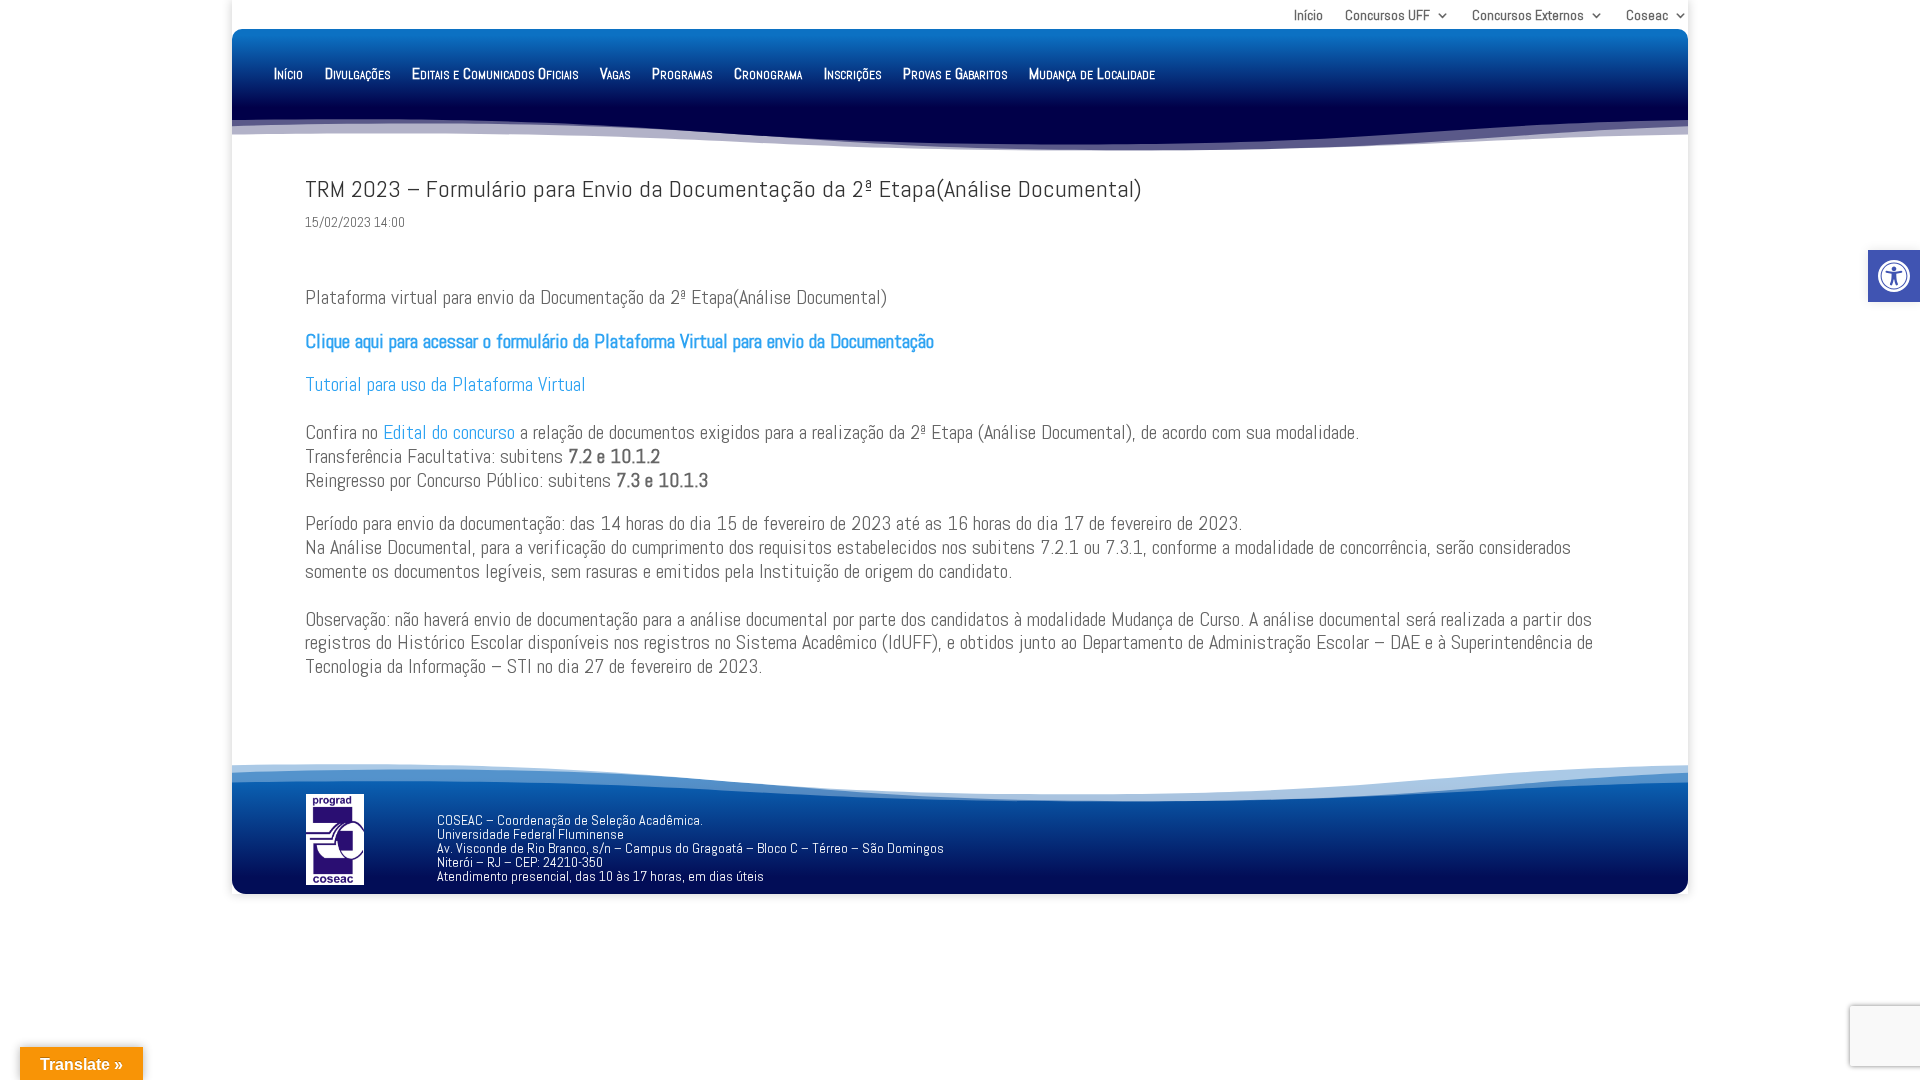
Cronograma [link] (768, 73)
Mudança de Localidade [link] (1092, 73)
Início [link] (1308, 16)
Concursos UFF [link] (1387, 16)
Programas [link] (682, 73)
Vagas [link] (615, 73)
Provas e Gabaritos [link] (955, 73)
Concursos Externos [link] (1528, 16)
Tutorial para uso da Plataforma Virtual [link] (445, 384)
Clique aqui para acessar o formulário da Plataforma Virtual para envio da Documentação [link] (619, 341)
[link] (1894, 276)
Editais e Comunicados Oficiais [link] (495, 73)
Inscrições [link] (852, 73)
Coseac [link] (1647, 16)
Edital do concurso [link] (449, 432)
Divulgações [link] (357, 73)
